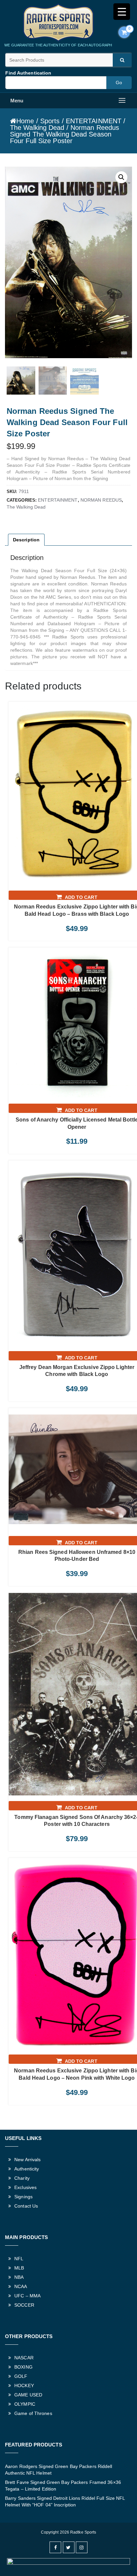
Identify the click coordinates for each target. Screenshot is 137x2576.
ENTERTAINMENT (94, 121)
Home (25, 121)
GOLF (21, 2376)
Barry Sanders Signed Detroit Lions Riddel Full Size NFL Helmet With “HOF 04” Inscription (65, 2501)
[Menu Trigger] (122, 12)
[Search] (122, 60)
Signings (23, 2197)
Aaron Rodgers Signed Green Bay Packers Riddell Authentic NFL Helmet (59, 2470)
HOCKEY (24, 2385)
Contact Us (26, 2206)
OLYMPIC (25, 2404)
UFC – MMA (27, 2296)
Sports (50, 121)
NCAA (21, 2286)
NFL (19, 2259)
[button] (121, 177)
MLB (19, 2268)
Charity (22, 2178)
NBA (19, 2277)
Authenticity (27, 2169)
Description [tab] (26, 540)
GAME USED (28, 2395)
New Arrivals (27, 2160)
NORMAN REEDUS (101, 500)
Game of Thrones (33, 2413)
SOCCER (24, 2305)
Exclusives (25, 2187)
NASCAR (24, 2358)
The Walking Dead (37, 128)
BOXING (23, 2367)
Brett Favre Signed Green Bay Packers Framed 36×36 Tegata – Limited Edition (63, 2486)
